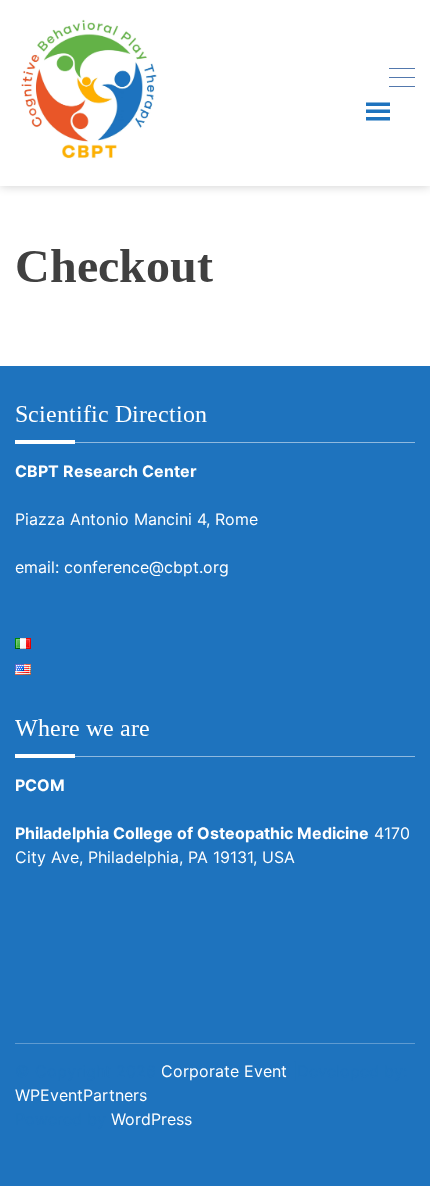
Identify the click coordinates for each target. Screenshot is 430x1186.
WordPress (151, 1119)
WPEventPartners (81, 1095)
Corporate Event (224, 1071)
